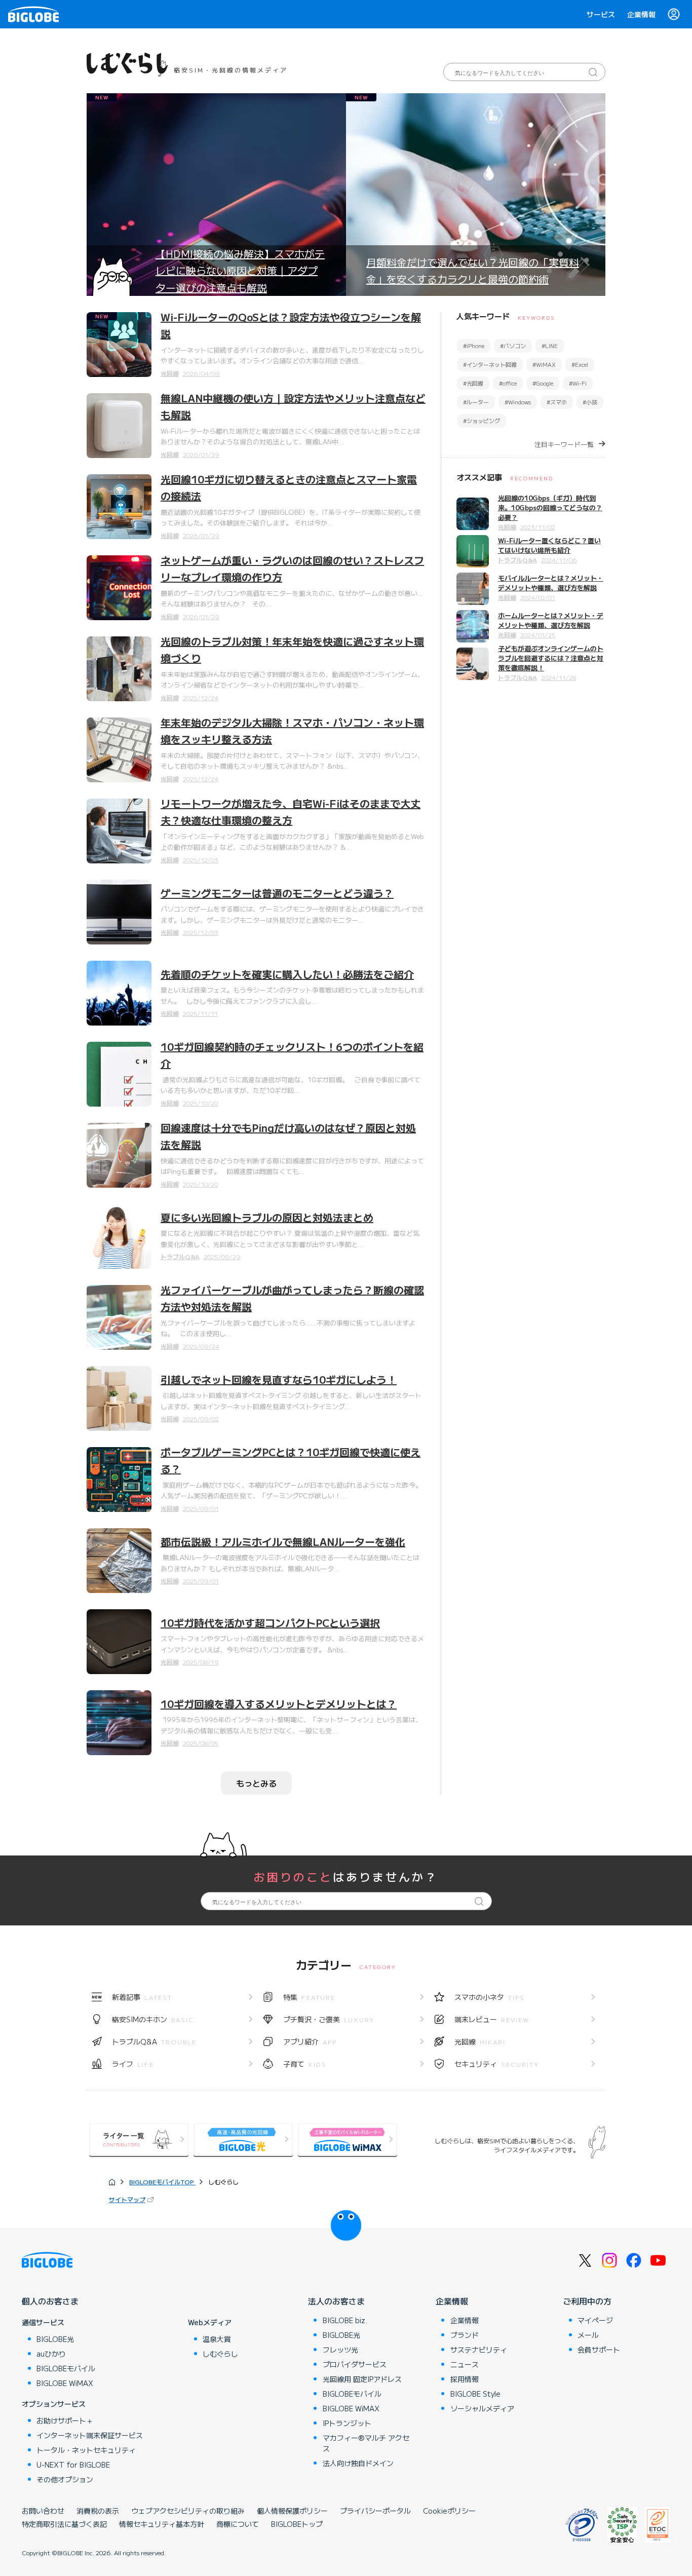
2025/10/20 (200, 1103)
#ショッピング (482, 421)
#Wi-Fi (578, 383)
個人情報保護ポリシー (292, 2511)
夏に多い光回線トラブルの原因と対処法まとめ (267, 1217)
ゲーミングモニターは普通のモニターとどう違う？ (277, 893)
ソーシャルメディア (482, 2408)
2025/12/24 (201, 697)
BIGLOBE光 (55, 2339)
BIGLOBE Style (475, 2394)
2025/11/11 (200, 1013)
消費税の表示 (98, 2511)
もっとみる (256, 1783)
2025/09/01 (201, 1508)
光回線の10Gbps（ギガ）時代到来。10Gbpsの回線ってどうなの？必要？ (550, 507)
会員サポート (599, 2350)
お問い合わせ (43, 2511)
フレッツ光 (340, 2350)
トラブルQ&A (180, 1256)
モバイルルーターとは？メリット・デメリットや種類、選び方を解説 (551, 583)
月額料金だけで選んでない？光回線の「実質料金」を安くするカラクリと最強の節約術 (473, 271)
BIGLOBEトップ (297, 2524)
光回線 (170, 373)
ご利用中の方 (587, 2301)
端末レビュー (492, 2019)
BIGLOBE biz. (345, 2320)
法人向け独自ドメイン (358, 2463)
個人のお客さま (50, 2301)
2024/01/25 (538, 635)
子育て (305, 2064)
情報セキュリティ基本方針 (162, 2524)
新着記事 (142, 1997)
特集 (309, 1997)
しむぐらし (220, 2354)
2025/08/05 (201, 1743)
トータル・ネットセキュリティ (86, 2450)
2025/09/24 (201, 1346)
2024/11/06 (559, 560)
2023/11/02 (538, 527)
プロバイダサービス (355, 2364)
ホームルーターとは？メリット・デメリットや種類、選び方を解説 (551, 620)
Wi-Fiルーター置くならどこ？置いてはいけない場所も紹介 (549, 545)
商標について (238, 2524)
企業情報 (641, 14)
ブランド (465, 2335)
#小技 (590, 402)
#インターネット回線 (490, 364)
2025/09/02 (201, 1418)
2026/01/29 (201, 454)
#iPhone (474, 346)
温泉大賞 (217, 2339)
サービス (601, 14)
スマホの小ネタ (490, 1997)
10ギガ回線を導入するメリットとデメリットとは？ (279, 1704)
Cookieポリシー (449, 2511)
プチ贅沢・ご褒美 (329, 2019)
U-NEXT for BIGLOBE (73, 2465)
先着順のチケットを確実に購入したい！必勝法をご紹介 (287, 974)
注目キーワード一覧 (564, 444)
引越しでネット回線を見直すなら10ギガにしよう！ (279, 1379)
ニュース (465, 2364)
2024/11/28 (559, 677)
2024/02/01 (538, 597)
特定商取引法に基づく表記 (64, 2524)
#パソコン (513, 346)
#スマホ (557, 402)
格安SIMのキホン (153, 2019)
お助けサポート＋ (65, 2420)
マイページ (595, 2320)
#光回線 (473, 383)
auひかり (51, 2354)
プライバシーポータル (375, 2511)
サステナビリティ (479, 2350)
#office (508, 383)
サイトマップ (127, 2199)
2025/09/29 (222, 1256)
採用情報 (465, 2379)
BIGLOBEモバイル (66, 2368)
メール (588, 2335)
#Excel (580, 364)
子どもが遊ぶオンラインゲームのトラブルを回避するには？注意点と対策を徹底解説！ (551, 658)
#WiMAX (544, 364)
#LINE (550, 346)
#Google (543, 383)
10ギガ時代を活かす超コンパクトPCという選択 (270, 1623)
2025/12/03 (201, 860)
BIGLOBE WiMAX (65, 2383)
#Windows (518, 402)
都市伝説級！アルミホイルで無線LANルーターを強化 (283, 1542)
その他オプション (65, 2479)
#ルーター (476, 402)
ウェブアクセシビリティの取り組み (188, 2511)
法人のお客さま (336, 2301)
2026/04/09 (201, 373)
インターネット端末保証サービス (90, 2435)
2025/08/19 (201, 1662)
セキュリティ (497, 2064)
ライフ (133, 2064)
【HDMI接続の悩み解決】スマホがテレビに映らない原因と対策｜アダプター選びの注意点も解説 (240, 271)
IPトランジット (347, 2423)
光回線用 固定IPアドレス (362, 2379)
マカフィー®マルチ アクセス (366, 2443)
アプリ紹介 (310, 2041)
